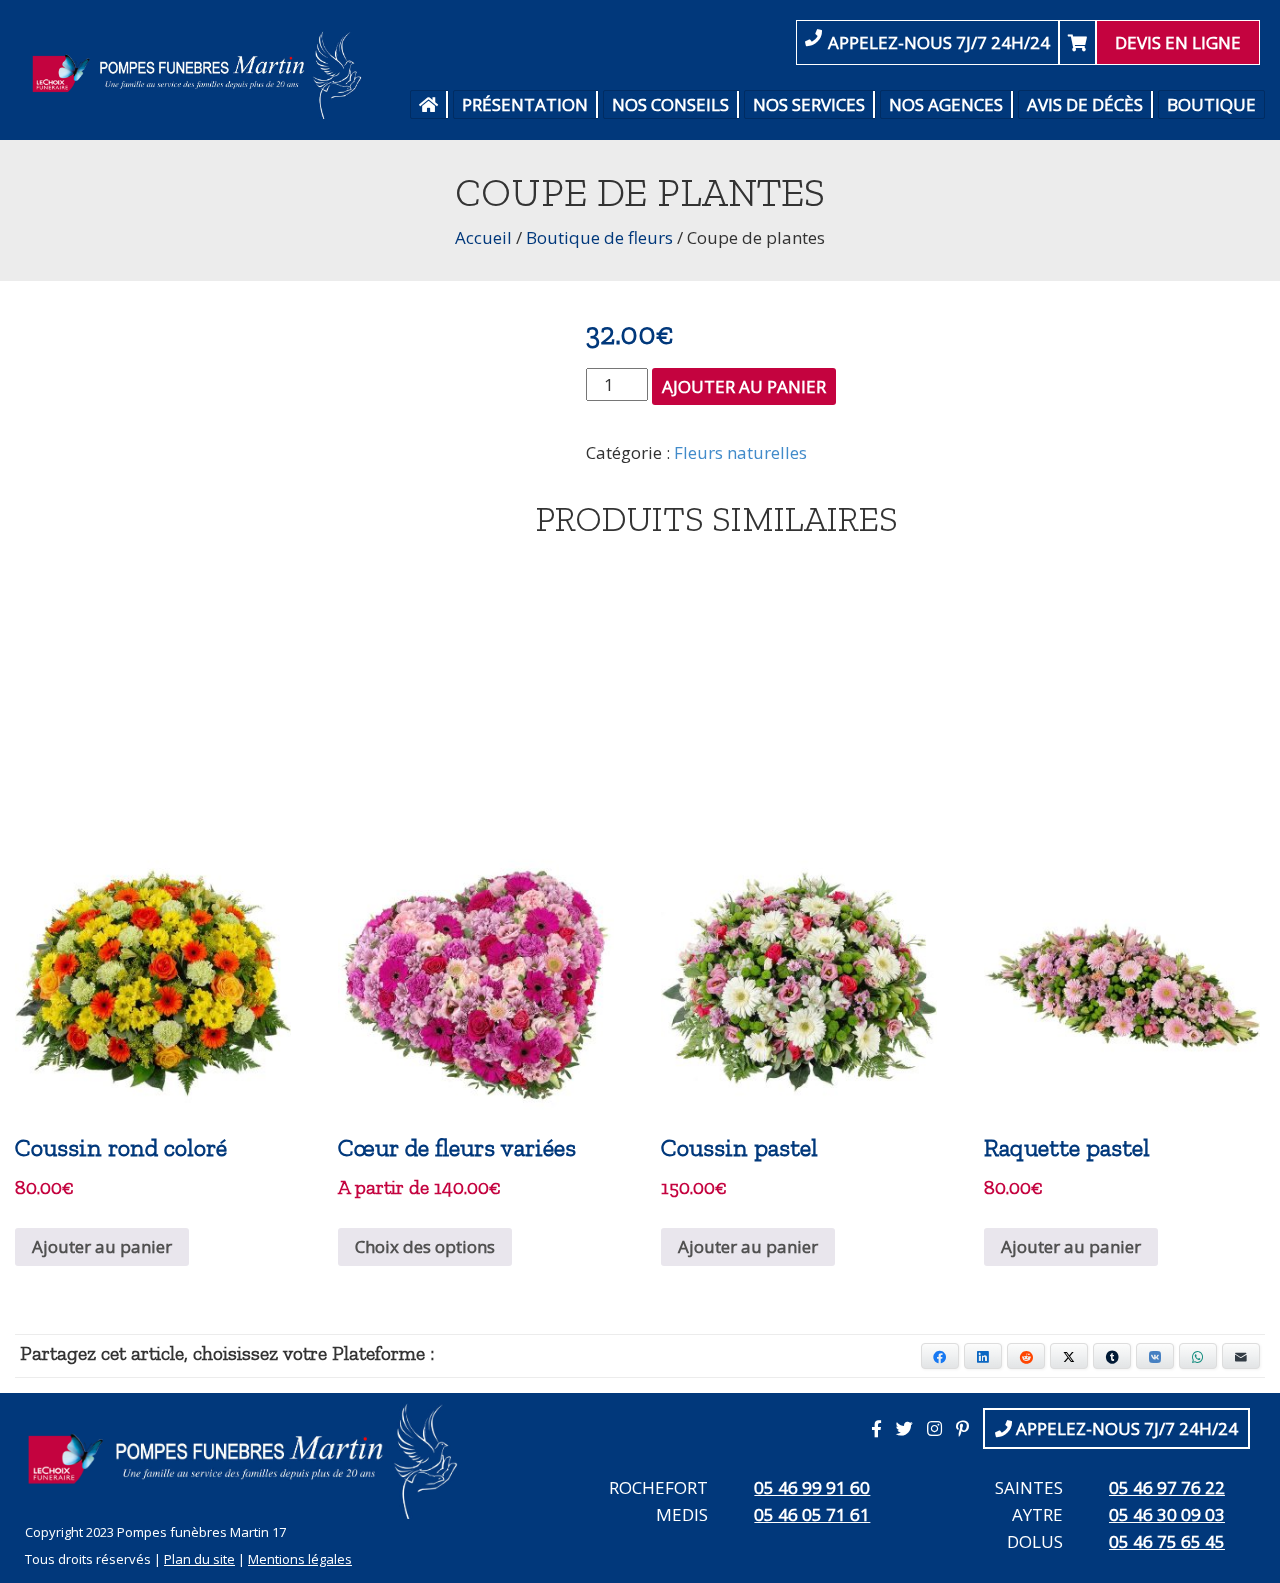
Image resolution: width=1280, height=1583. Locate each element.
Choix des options (425, 1246)
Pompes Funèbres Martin (202, 75)
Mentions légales (300, 1559)
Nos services (809, 104)
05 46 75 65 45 (1167, 1541)
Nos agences (946, 104)
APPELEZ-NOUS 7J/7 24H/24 (939, 42)
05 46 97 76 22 (1167, 1487)
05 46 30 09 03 (1167, 1514)
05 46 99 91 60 (812, 1487)
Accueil (483, 237)
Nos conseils (670, 104)
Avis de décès (1085, 104)
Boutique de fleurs (599, 237)
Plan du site (199, 1559)
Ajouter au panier (744, 386)
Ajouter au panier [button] (102, 1246)
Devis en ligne (1178, 42)
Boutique (1211, 104)
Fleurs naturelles (740, 452)
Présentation (525, 104)
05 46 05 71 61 (812, 1514)
